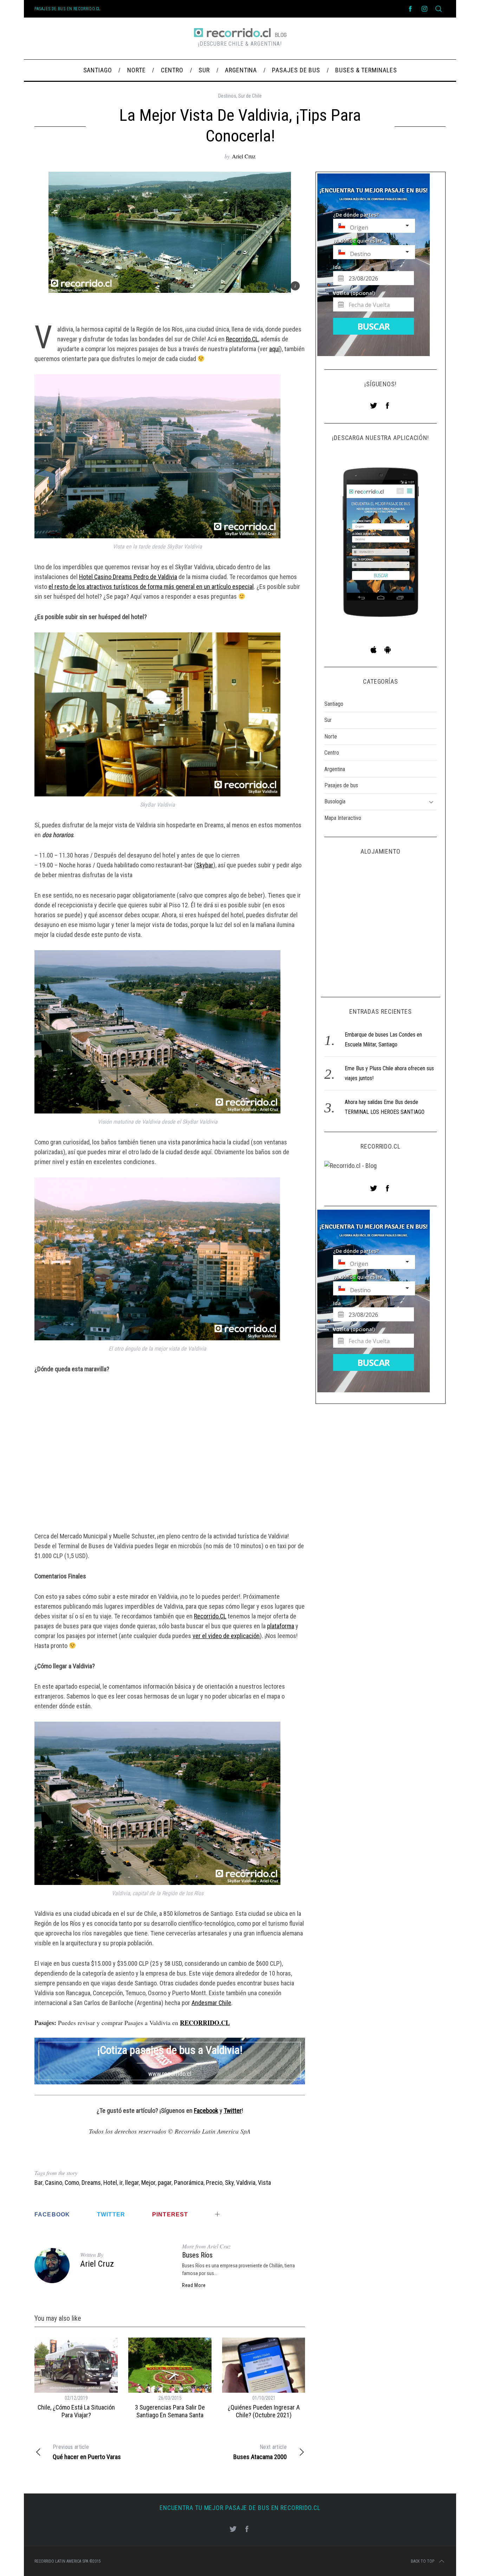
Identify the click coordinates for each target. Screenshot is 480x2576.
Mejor (148, 2183)
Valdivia (246, 2183)
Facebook (206, 2111)
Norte (331, 737)
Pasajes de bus (341, 785)
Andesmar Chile (211, 2003)
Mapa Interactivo (343, 818)
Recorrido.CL (242, 339)
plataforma (281, 1626)
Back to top (423, 2561)
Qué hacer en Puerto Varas (87, 2452)
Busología (335, 802)
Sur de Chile (250, 96)
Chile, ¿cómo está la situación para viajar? (76, 2411)
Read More (194, 2285)
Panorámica (189, 2183)
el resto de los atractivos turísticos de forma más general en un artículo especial (151, 587)
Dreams (91, 2183)
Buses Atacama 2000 (260, 2452)
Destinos (227, 96)
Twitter (233, 2111)
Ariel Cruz (244, 156)
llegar (132, 2183)
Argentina (335, 769)
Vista (264, 2183)
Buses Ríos (197, 2255)
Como (72, 2183)
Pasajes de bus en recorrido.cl (67, 9)
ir (121, 2183)
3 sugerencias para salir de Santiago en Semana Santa (170, 2411)
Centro (332, 753)
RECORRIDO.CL (205, 2023)
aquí (274, 349)
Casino (54, 2183)
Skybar (205, 865)
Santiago (334, 704)
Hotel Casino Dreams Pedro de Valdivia (128, 577)
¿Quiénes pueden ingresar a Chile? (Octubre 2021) (264, 2411)
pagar (165, 2183)
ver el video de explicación (226, 1636)
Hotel (110, 2183)
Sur (328, 720)
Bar (38, 2183)
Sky (229, 2183)
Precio (214, 2183)
